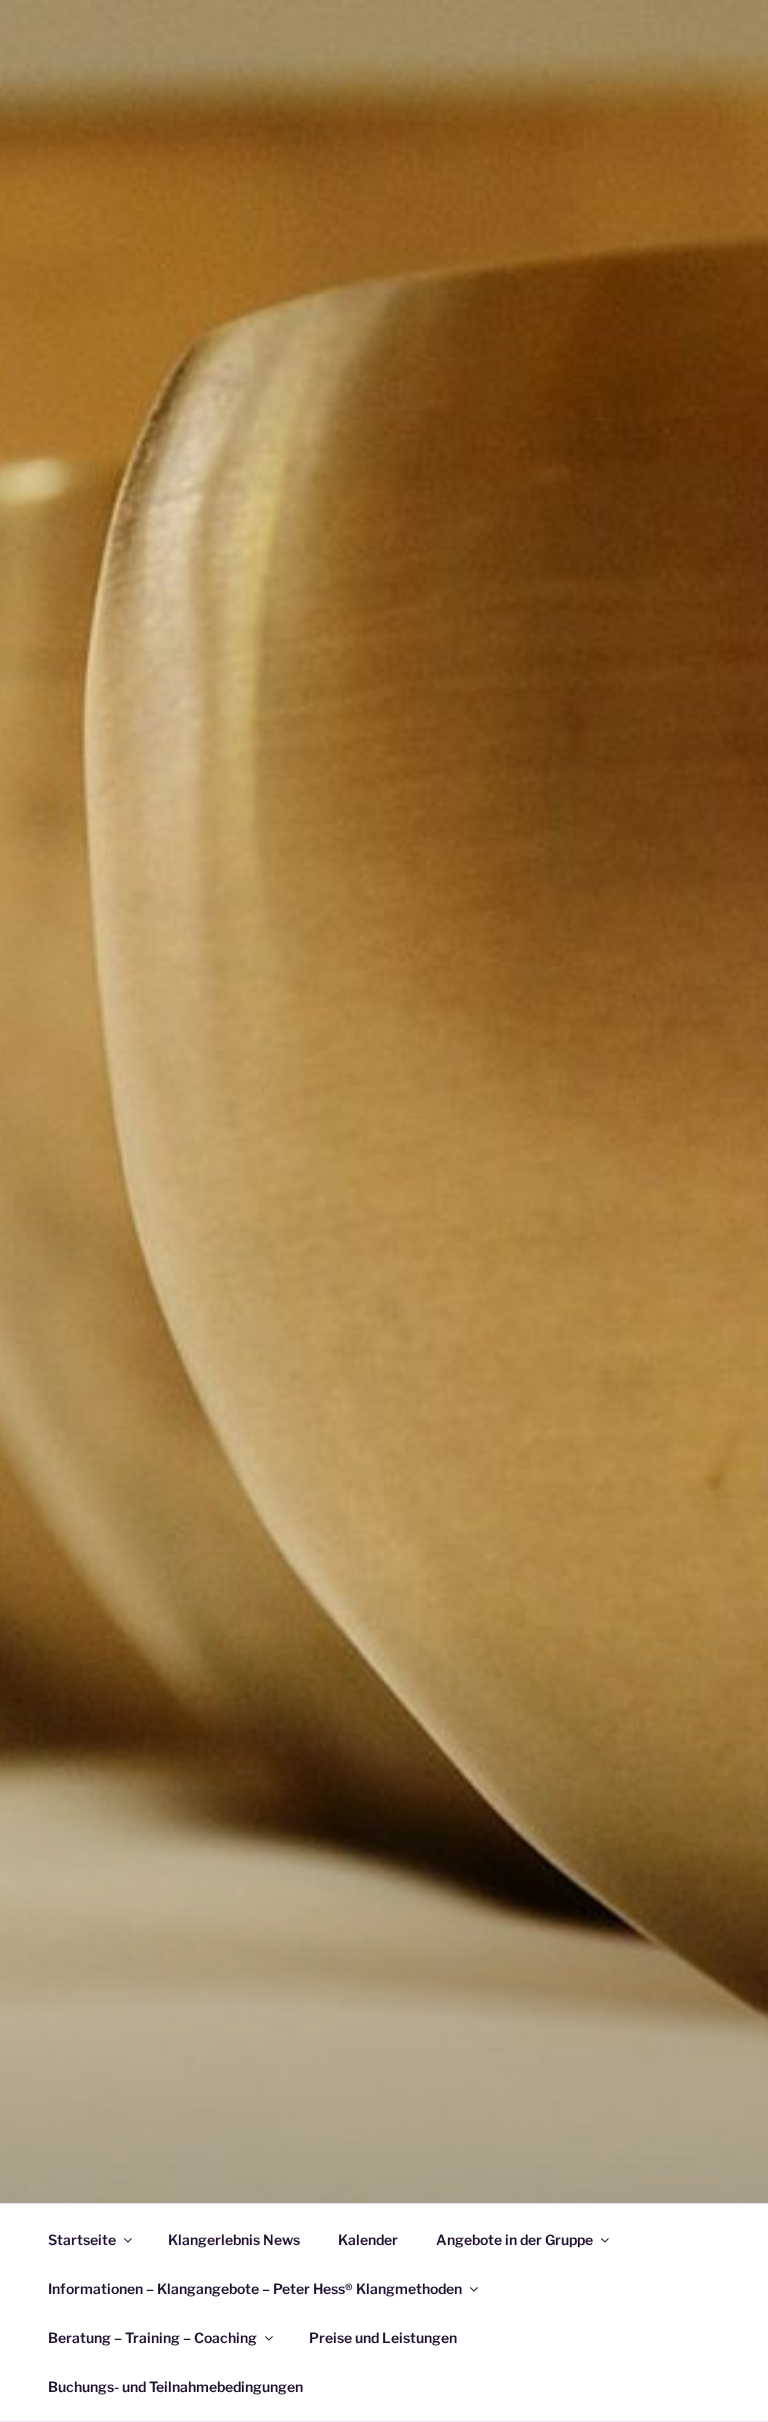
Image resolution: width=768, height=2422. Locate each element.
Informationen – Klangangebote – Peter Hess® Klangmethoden (255, 2288)
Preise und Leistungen (383, 2337)
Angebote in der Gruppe (514, 2239)
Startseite (82, 2239)
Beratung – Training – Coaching (152, 2337)
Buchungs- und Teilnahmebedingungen (175, 2386)
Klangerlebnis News (234, 2239)
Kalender (368, 2239)
